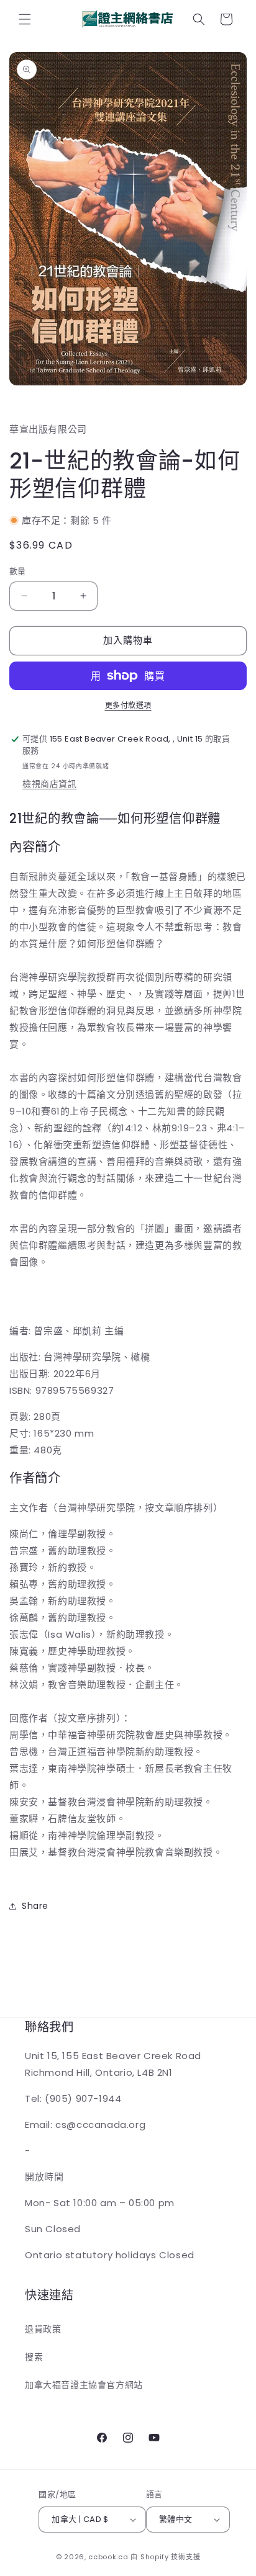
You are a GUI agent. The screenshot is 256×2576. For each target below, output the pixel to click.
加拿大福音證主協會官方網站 (84, 2385)
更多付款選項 (128, 705)
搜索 (34, 2357)
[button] (25, 19)
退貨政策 (43, 2329)
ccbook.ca (108, 2557)
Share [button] (35, 1906)
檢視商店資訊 (50, 784)
